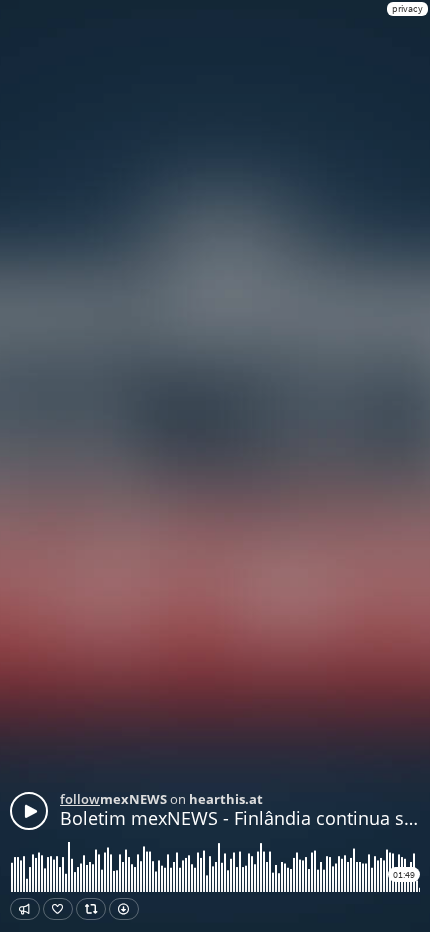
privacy (407, 8)
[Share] (25, 909)
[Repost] (91, 909)
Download (124, 909)
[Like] (58, 909)
